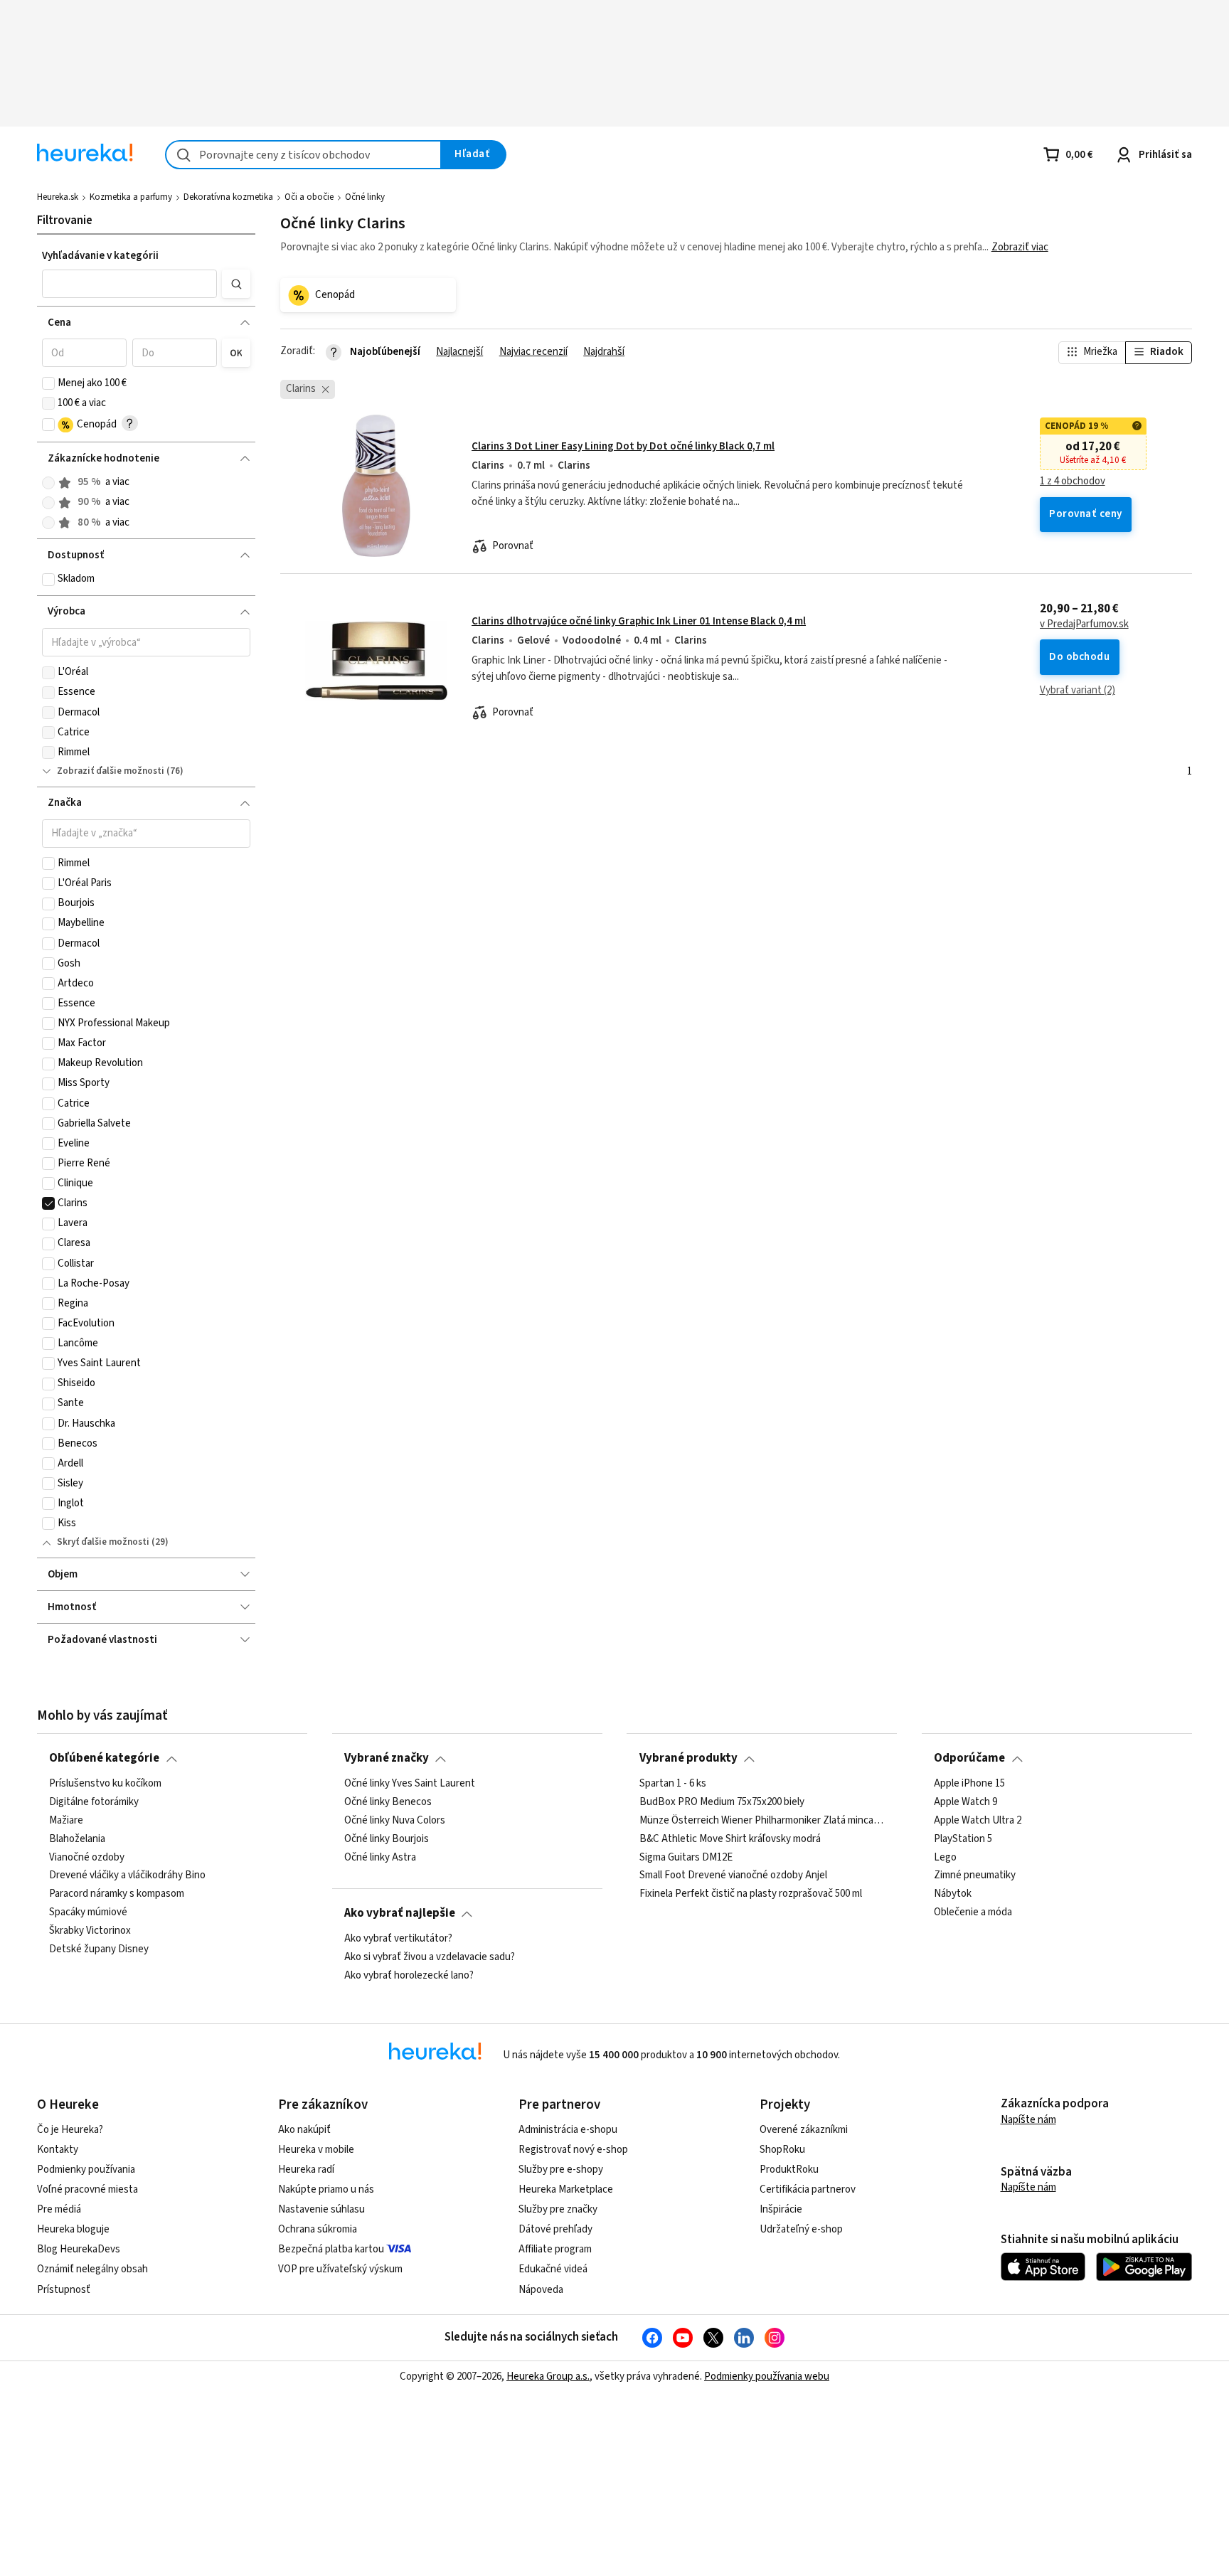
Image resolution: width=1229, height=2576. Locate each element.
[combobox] (303, 155)
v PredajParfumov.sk (1084, 624)
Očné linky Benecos (388, 1802)
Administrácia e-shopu (568, 2130)
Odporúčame (969, 1758)
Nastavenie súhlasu (321, 2209)
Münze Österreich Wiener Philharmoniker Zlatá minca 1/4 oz (762, 1820)
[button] (129, 284)
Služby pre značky (558, 2209)
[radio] (48, 483)
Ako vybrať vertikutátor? (398, 1939)
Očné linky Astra (380, 1857)
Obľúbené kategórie (104, 1758)
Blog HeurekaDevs (79, 2249)
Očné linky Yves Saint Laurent (410, 1784)
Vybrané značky (387, 1758)
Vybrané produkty (688, 1758)
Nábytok (953, 1894)
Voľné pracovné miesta (87, 2189)
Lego (945, 1857)
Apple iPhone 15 (969, 1784)
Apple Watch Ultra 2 (978, 1820)
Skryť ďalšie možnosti (103, 1542)
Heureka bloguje (73, 2229)
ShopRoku (782, 2150)
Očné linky (365, 197)
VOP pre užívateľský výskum (340, 2269)
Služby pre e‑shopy (561, 2170)
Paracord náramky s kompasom (117, 1894)
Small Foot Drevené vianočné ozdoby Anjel (733, 1875)
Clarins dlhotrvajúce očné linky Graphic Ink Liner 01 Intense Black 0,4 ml (639, 621)
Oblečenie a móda (973, 1912)
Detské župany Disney (99, 1949)
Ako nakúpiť (304, 2130)
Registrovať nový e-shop (573, 2150)
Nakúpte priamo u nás (326, 2189)
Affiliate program (555, 2249)
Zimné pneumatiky (975, 1875)
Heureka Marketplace (566, 2189)
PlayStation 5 (963, 1838)
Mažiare (66, 1820)
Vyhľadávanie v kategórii (100, 256)
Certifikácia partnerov (808, 2189)
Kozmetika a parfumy (131, 197)
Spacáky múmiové (88, 1912)
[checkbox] (48, 383)
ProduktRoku (789, 2170)
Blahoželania (77, 1838)
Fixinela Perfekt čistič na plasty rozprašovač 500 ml (751, 1894)
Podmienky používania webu (767, 2377)
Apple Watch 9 (965, 1802)
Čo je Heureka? (70, 2130)
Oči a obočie (309, 197)
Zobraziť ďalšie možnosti (111, 771)
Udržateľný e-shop (801, 2229)
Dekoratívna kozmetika (228, 197)
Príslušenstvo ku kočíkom (105, 1784)
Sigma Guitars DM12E (686, 1857)
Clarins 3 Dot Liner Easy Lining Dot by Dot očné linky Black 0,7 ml (623, 446)
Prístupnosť (64, 2290)
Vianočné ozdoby (87, 1857)
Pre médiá (59, 2209)
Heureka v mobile (316, 2150)
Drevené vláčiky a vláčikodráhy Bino (127, 1875)
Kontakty (58, 2150)
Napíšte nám (1028, 2120)
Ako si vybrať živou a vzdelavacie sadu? (430, 1957)
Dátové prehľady (555, 2229)
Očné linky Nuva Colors (395, 1820)
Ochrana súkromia (318, 2229)
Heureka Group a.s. (548, 2377)
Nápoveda (541, 2290)
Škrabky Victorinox (90, 1931)
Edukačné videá (553, 2269)
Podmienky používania (86, 2170)
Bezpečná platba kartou (331, 2249)
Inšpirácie (781, 2209)
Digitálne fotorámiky (94, 1802)
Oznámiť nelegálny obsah (92, 2269)
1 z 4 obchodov (1073, 481)
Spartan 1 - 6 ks (673, 1784)
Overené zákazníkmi (804, 2130)
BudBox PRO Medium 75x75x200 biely (722, 1802)
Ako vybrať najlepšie (400, 1913)
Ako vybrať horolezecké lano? (409, 1975)
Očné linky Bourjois (387, 1838)
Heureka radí (306, 2170)
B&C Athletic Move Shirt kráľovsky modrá (730, 1838)
